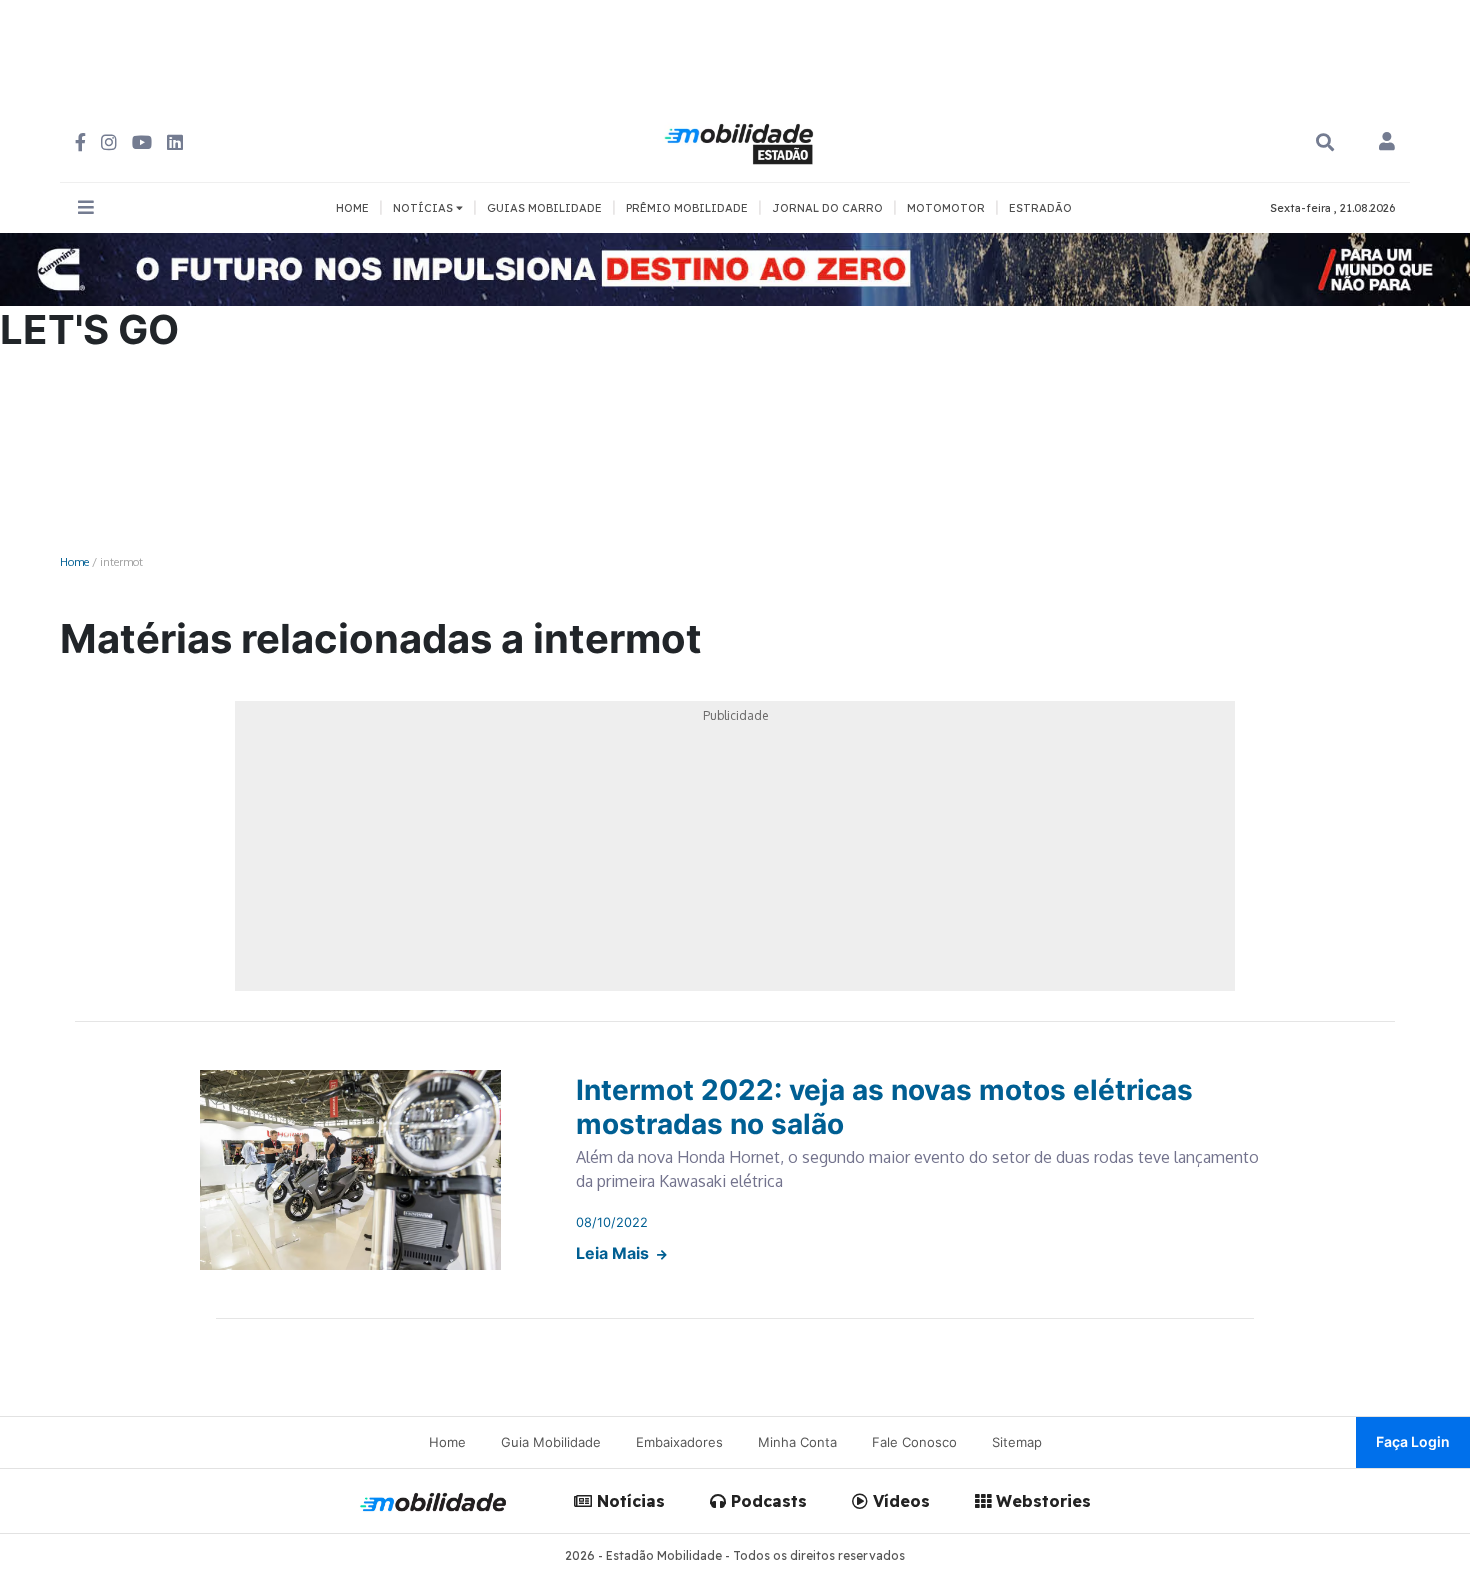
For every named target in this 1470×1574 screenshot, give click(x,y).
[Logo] (742, 141)
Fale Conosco (914, 1442)
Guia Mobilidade (551, 1442)
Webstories (1041, 1501)
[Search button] (1325, 142)
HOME (352, 208)
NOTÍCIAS (424, 208)
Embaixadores (679, 1442)
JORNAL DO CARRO (827, 208)
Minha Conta (797, 1442)
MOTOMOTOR (946, 208)
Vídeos (899, 1501)
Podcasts (766, 1501)
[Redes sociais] (80, 142)
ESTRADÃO (1040, 208)
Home (74, 561)
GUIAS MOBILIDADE (544, 208)
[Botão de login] (1387, 143)
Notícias (628, 1501)
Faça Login (1413, 1441)
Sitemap (1017, 1442)
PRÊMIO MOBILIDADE (687, 208)
